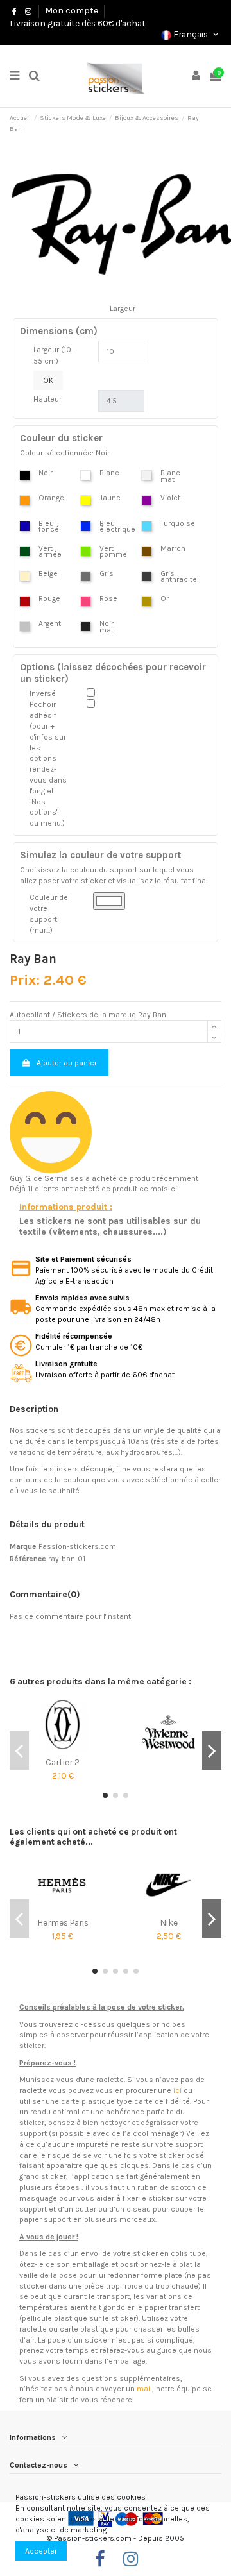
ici (177, 2090)
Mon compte (72, 10)
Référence (28, 1559)
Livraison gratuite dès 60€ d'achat (78, 23)
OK (48, 380)
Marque (23, 1546)
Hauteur (47, 399)
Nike (169, 1922)
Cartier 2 (63, 1762)
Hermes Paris (63, 1922)
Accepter (41, 2551)
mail (144, 2389)
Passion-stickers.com (77, 1546)
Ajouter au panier (67, 1063)
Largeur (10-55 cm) (54, 355)
